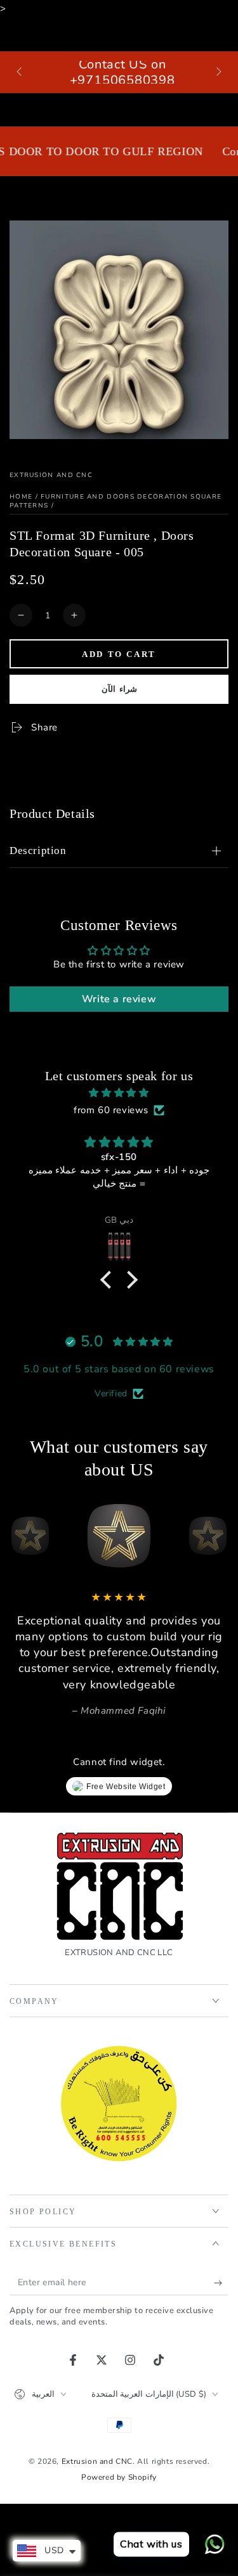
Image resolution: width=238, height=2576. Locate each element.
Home (21, 497)
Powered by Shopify (119, 2477)
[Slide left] (20, 72)
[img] (119, 1093)
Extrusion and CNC (51, 475)
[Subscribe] (221, 2283)
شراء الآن (119, 689)
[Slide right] (218, 72)
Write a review (119, 999)
